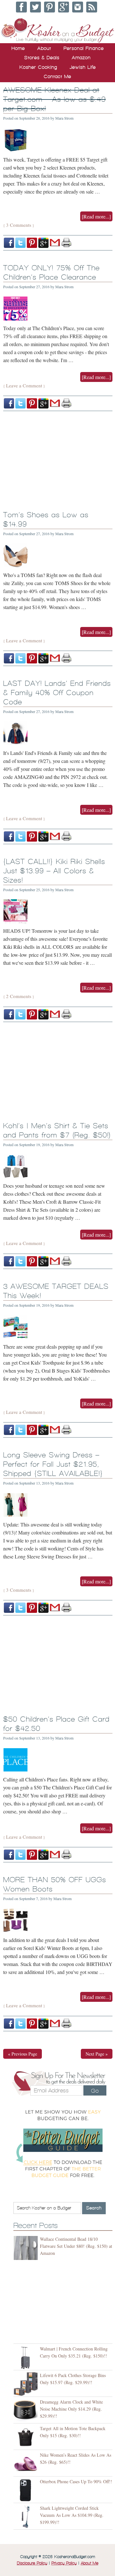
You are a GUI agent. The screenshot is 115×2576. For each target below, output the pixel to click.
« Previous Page (23, 2054)
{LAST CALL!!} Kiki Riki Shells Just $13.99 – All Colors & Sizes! (54, 871)
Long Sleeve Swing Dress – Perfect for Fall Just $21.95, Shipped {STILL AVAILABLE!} (53, 1464)
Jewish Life (83, 67)
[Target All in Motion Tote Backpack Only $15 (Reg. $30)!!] (27, 2437)
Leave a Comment (24, 385)
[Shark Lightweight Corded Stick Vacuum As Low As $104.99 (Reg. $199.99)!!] (27, 2517)
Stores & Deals (42, 58)
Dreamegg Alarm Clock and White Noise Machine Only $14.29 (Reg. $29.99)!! (71, 2409)
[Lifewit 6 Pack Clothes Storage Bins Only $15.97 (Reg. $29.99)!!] (27, 2384)
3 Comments (19, 225)
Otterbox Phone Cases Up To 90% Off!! (76, 2481)
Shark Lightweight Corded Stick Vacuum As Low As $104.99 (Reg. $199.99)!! (72, 2515)
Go (95, 2091)
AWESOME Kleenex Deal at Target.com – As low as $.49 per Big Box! (54, 99)
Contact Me (57, 76)
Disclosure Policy (32, 2563)
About (44, 48)
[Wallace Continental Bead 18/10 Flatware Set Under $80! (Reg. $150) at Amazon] (27, 2248)
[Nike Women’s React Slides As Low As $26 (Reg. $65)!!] (27, 2464)
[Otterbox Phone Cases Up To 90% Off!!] (27, 2490)
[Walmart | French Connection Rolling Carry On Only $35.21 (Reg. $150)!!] (27, 2358)
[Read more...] (96, 216)
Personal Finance (84, 48)
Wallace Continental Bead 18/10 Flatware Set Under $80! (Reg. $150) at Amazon (76, 2246)
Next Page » (97, 2054)
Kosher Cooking (38, 67)
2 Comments (19, 996)
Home (18, 48)
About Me (90, 2563)
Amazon (81, 58)
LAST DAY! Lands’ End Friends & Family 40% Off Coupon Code (57, 693)
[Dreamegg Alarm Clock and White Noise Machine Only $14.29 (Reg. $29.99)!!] (27, 2411)
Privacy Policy (64, 2563)
